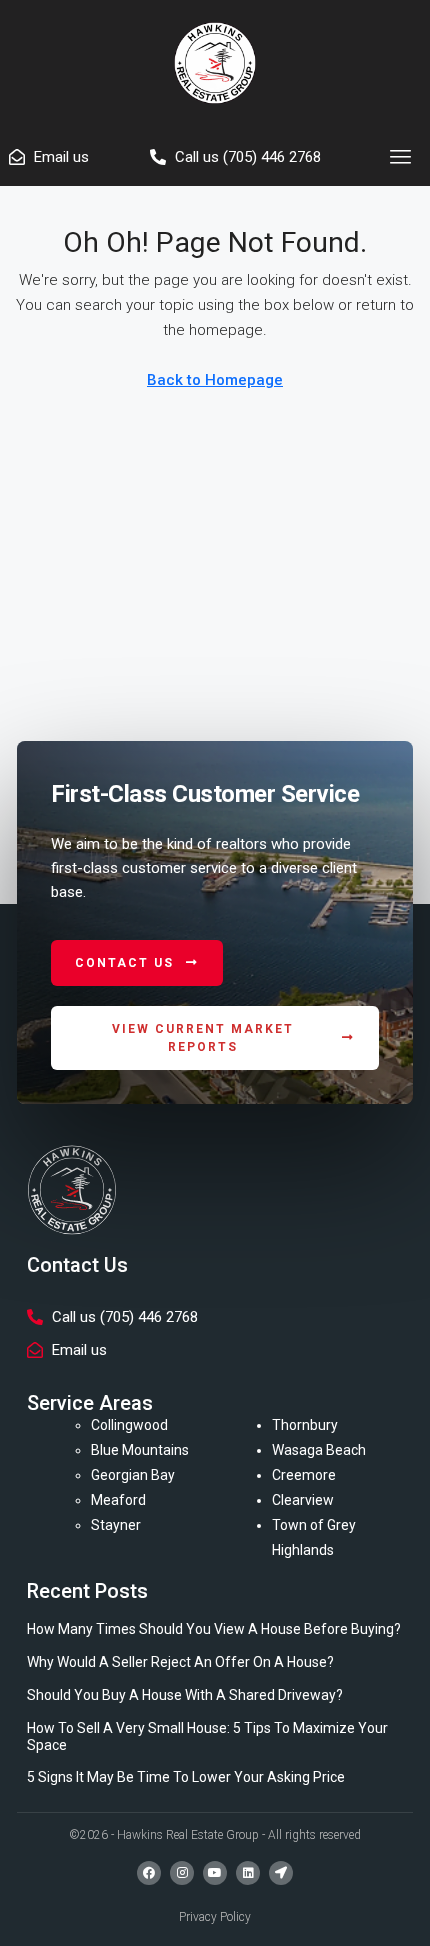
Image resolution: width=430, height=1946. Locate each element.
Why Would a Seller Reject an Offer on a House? (180, 1662)
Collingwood (129, 1425)
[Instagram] (182, 1873)
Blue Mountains (140, 1450)
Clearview (303, 1500)
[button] (401, 157)
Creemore (304, 1475)
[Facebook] (149, 1873)
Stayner (116, 1525)
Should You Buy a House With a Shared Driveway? (185, 1695)
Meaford (118, 1500)
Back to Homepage (215, 380)
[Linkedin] (248, 1873)
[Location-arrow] (281, 1873)
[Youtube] (215, 1873)
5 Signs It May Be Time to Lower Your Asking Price (186, 1777)
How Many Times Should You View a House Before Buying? (214, 1629)
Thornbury (305, 1425)
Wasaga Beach (319, 1450)
